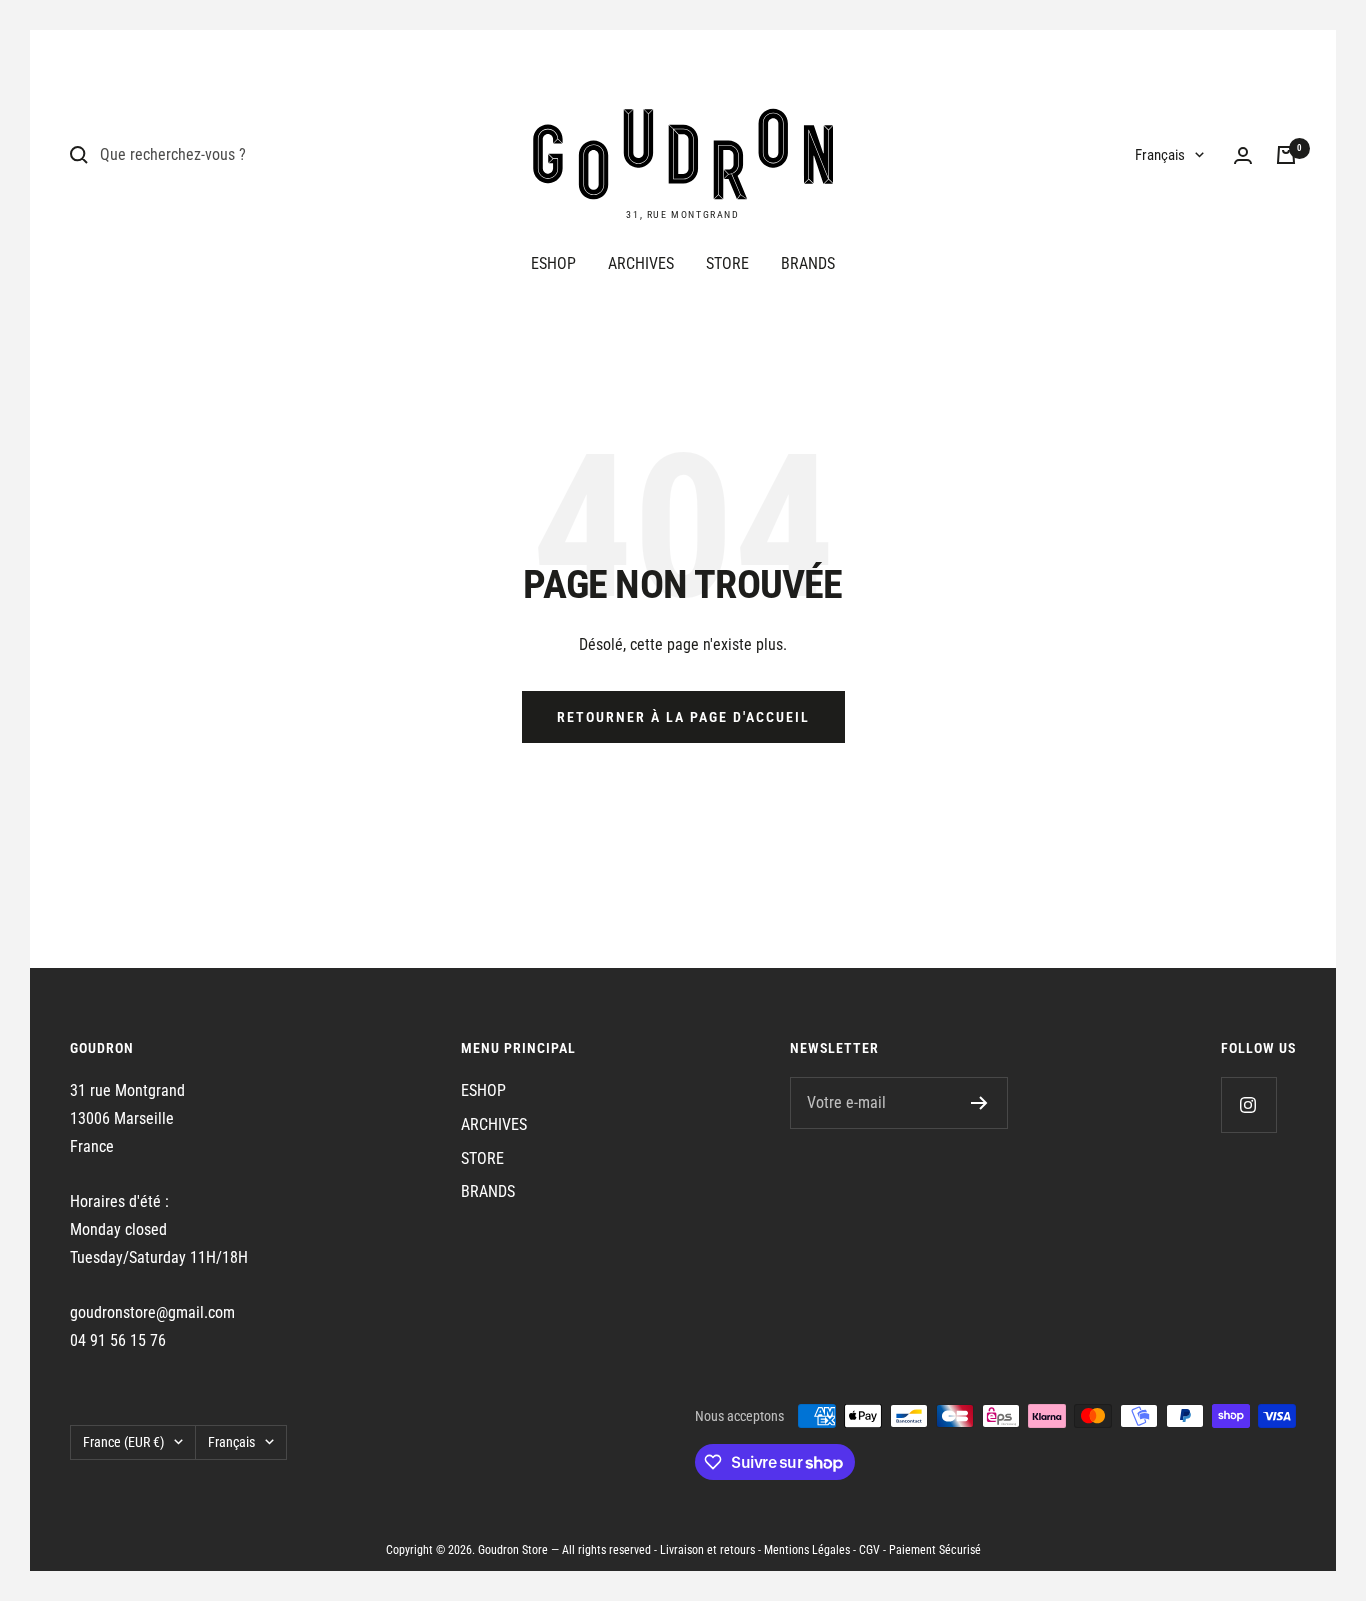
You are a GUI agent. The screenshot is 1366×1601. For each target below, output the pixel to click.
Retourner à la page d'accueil (683, 717)
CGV (869, 1550)
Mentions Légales (807, 1550)
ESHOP (553, 263)
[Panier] (1286, 155)
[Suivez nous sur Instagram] (1248, 1104)
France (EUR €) (123, 1442)
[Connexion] (1243, 155)
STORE (727, 263)
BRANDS (808, 263)
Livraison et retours (707, 1550)
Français (1160, 155)
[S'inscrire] (979, 1103)
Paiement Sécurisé (935, 1550)
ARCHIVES (641, 263)
